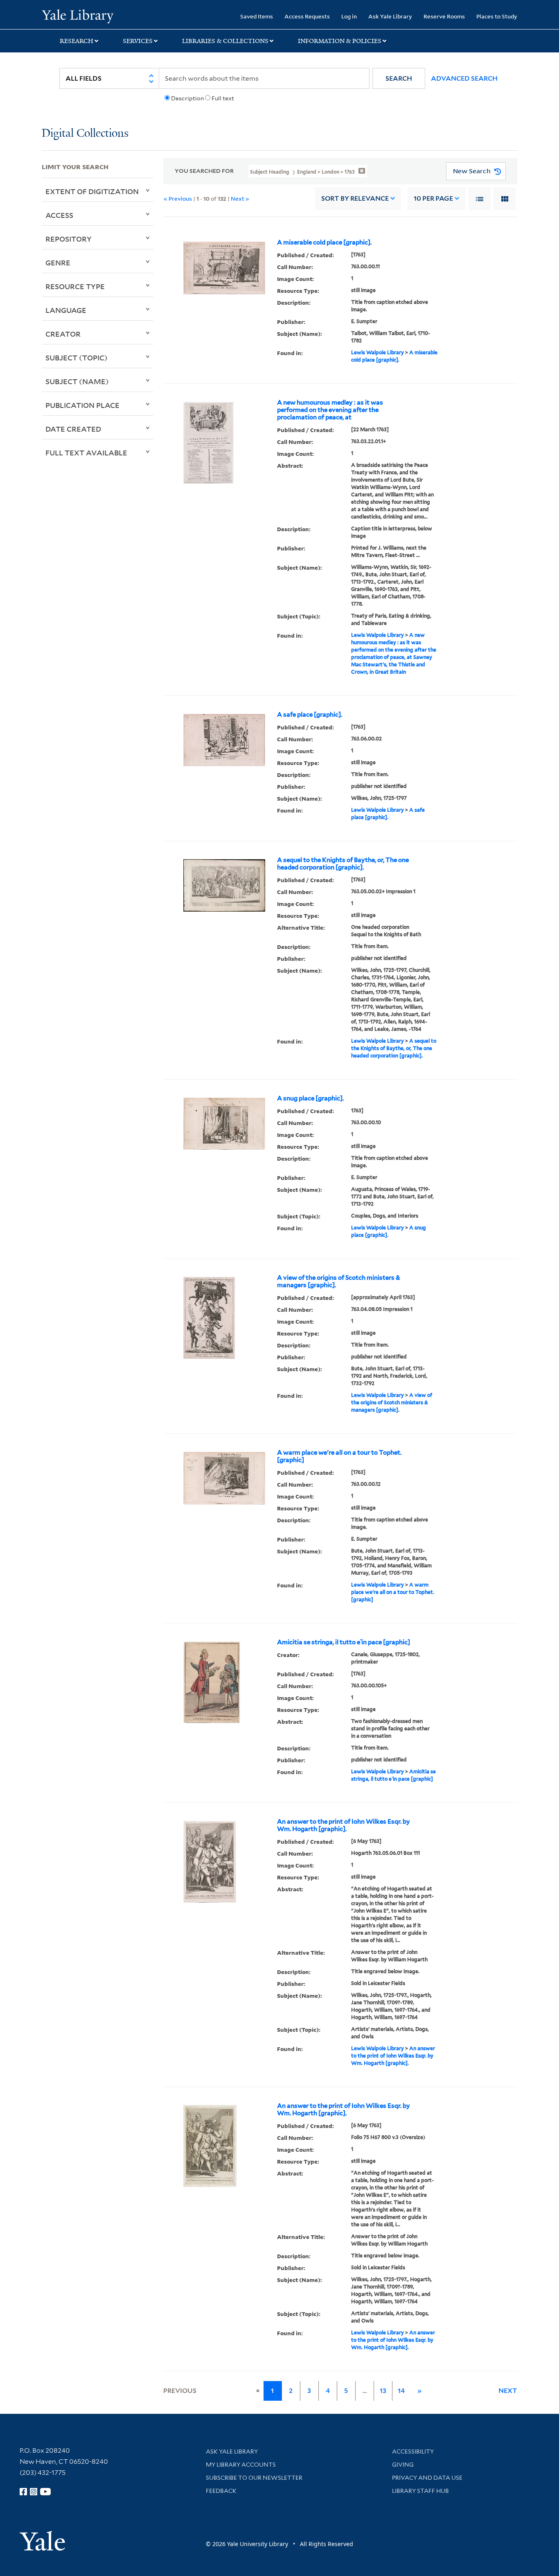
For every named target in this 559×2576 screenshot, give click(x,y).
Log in (349, 16)
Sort (355, 198)
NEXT (508, 2391)
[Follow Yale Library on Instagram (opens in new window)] (34, 2492)
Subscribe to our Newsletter (254, 2478)
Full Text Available (86, 453)
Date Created (73, 429)
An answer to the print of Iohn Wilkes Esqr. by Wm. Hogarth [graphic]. (344, 1825)
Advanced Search (464, 78)
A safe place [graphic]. (310, 715)
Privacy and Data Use (427, 2478)
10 (433, 198)
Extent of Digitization (92, 191)
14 (401, 2391)
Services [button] (138, 41)
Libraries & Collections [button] (225, 41)
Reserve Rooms (444, 16)
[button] (399, 78)
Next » (240, 198)
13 (383, 2391)
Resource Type (75, 286)
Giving (403, 2465)
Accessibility (413, 2452)
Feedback (221, 2491)
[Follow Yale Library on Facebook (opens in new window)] (23, 2492)
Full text (223, 98)
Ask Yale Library (390, 16)
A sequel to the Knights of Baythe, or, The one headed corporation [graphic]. (343, 864)
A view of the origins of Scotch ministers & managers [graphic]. (339, 1281)
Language (66, 310)
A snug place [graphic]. (310, 1098)
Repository (69, 239)
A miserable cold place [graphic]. (324, 242)
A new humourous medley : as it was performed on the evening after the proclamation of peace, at (330, 410)
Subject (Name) (77, 381)
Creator (63, 334)
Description (187, 98)
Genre (58, 263)
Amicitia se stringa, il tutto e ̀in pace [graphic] (344, 1642)
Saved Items (257, 16)
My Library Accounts (241, 2465)
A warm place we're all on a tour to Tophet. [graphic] (339, 1456)
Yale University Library (77, 16)
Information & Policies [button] (340, 41)
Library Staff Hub (420, 2491)
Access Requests (307, 16)
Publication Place (82, 405)
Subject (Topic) (77, 358)
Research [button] (77, 41)
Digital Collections (85, 134)
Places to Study (497, 16)
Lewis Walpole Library (378, 352)
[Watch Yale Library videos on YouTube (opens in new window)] (45, 2492)
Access (59, 215)
